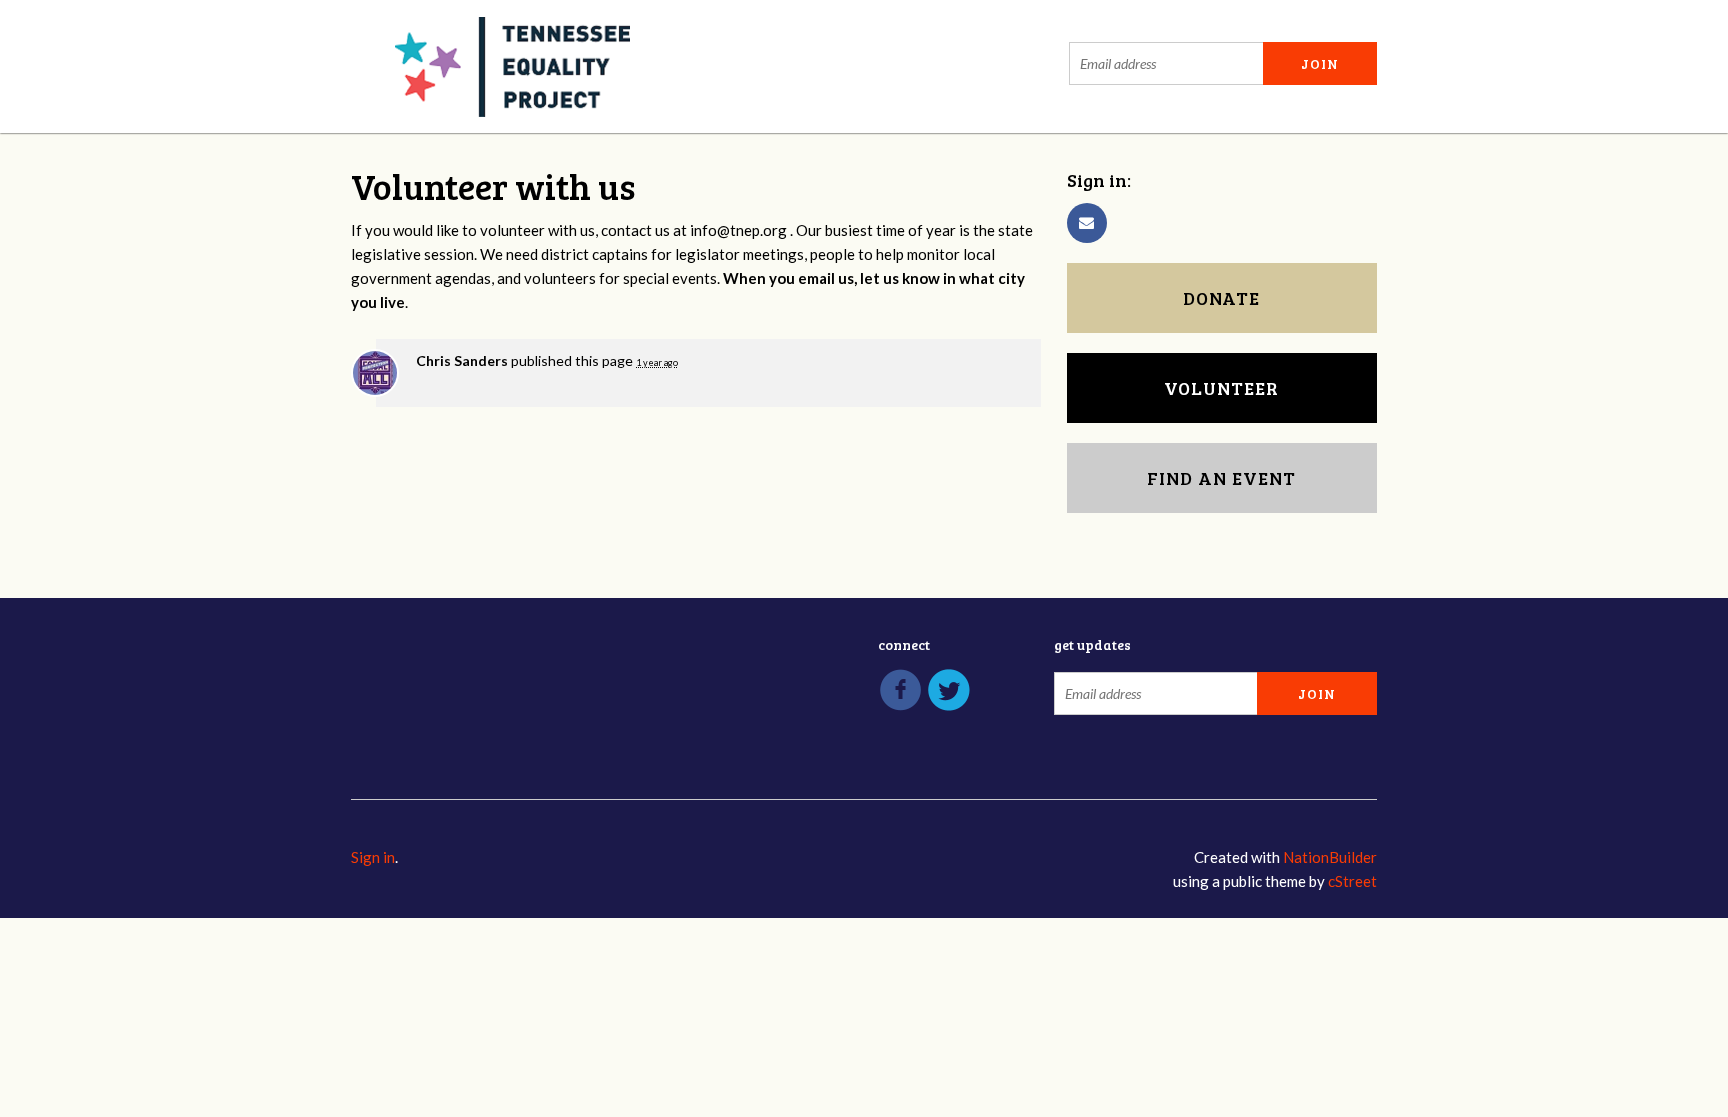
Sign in (373, 857)
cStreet (1352, 881)
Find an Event (1221, 478)
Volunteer (1221, 388)
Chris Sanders (462, 360)
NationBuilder (1330, 857)
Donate (1221, 298)
